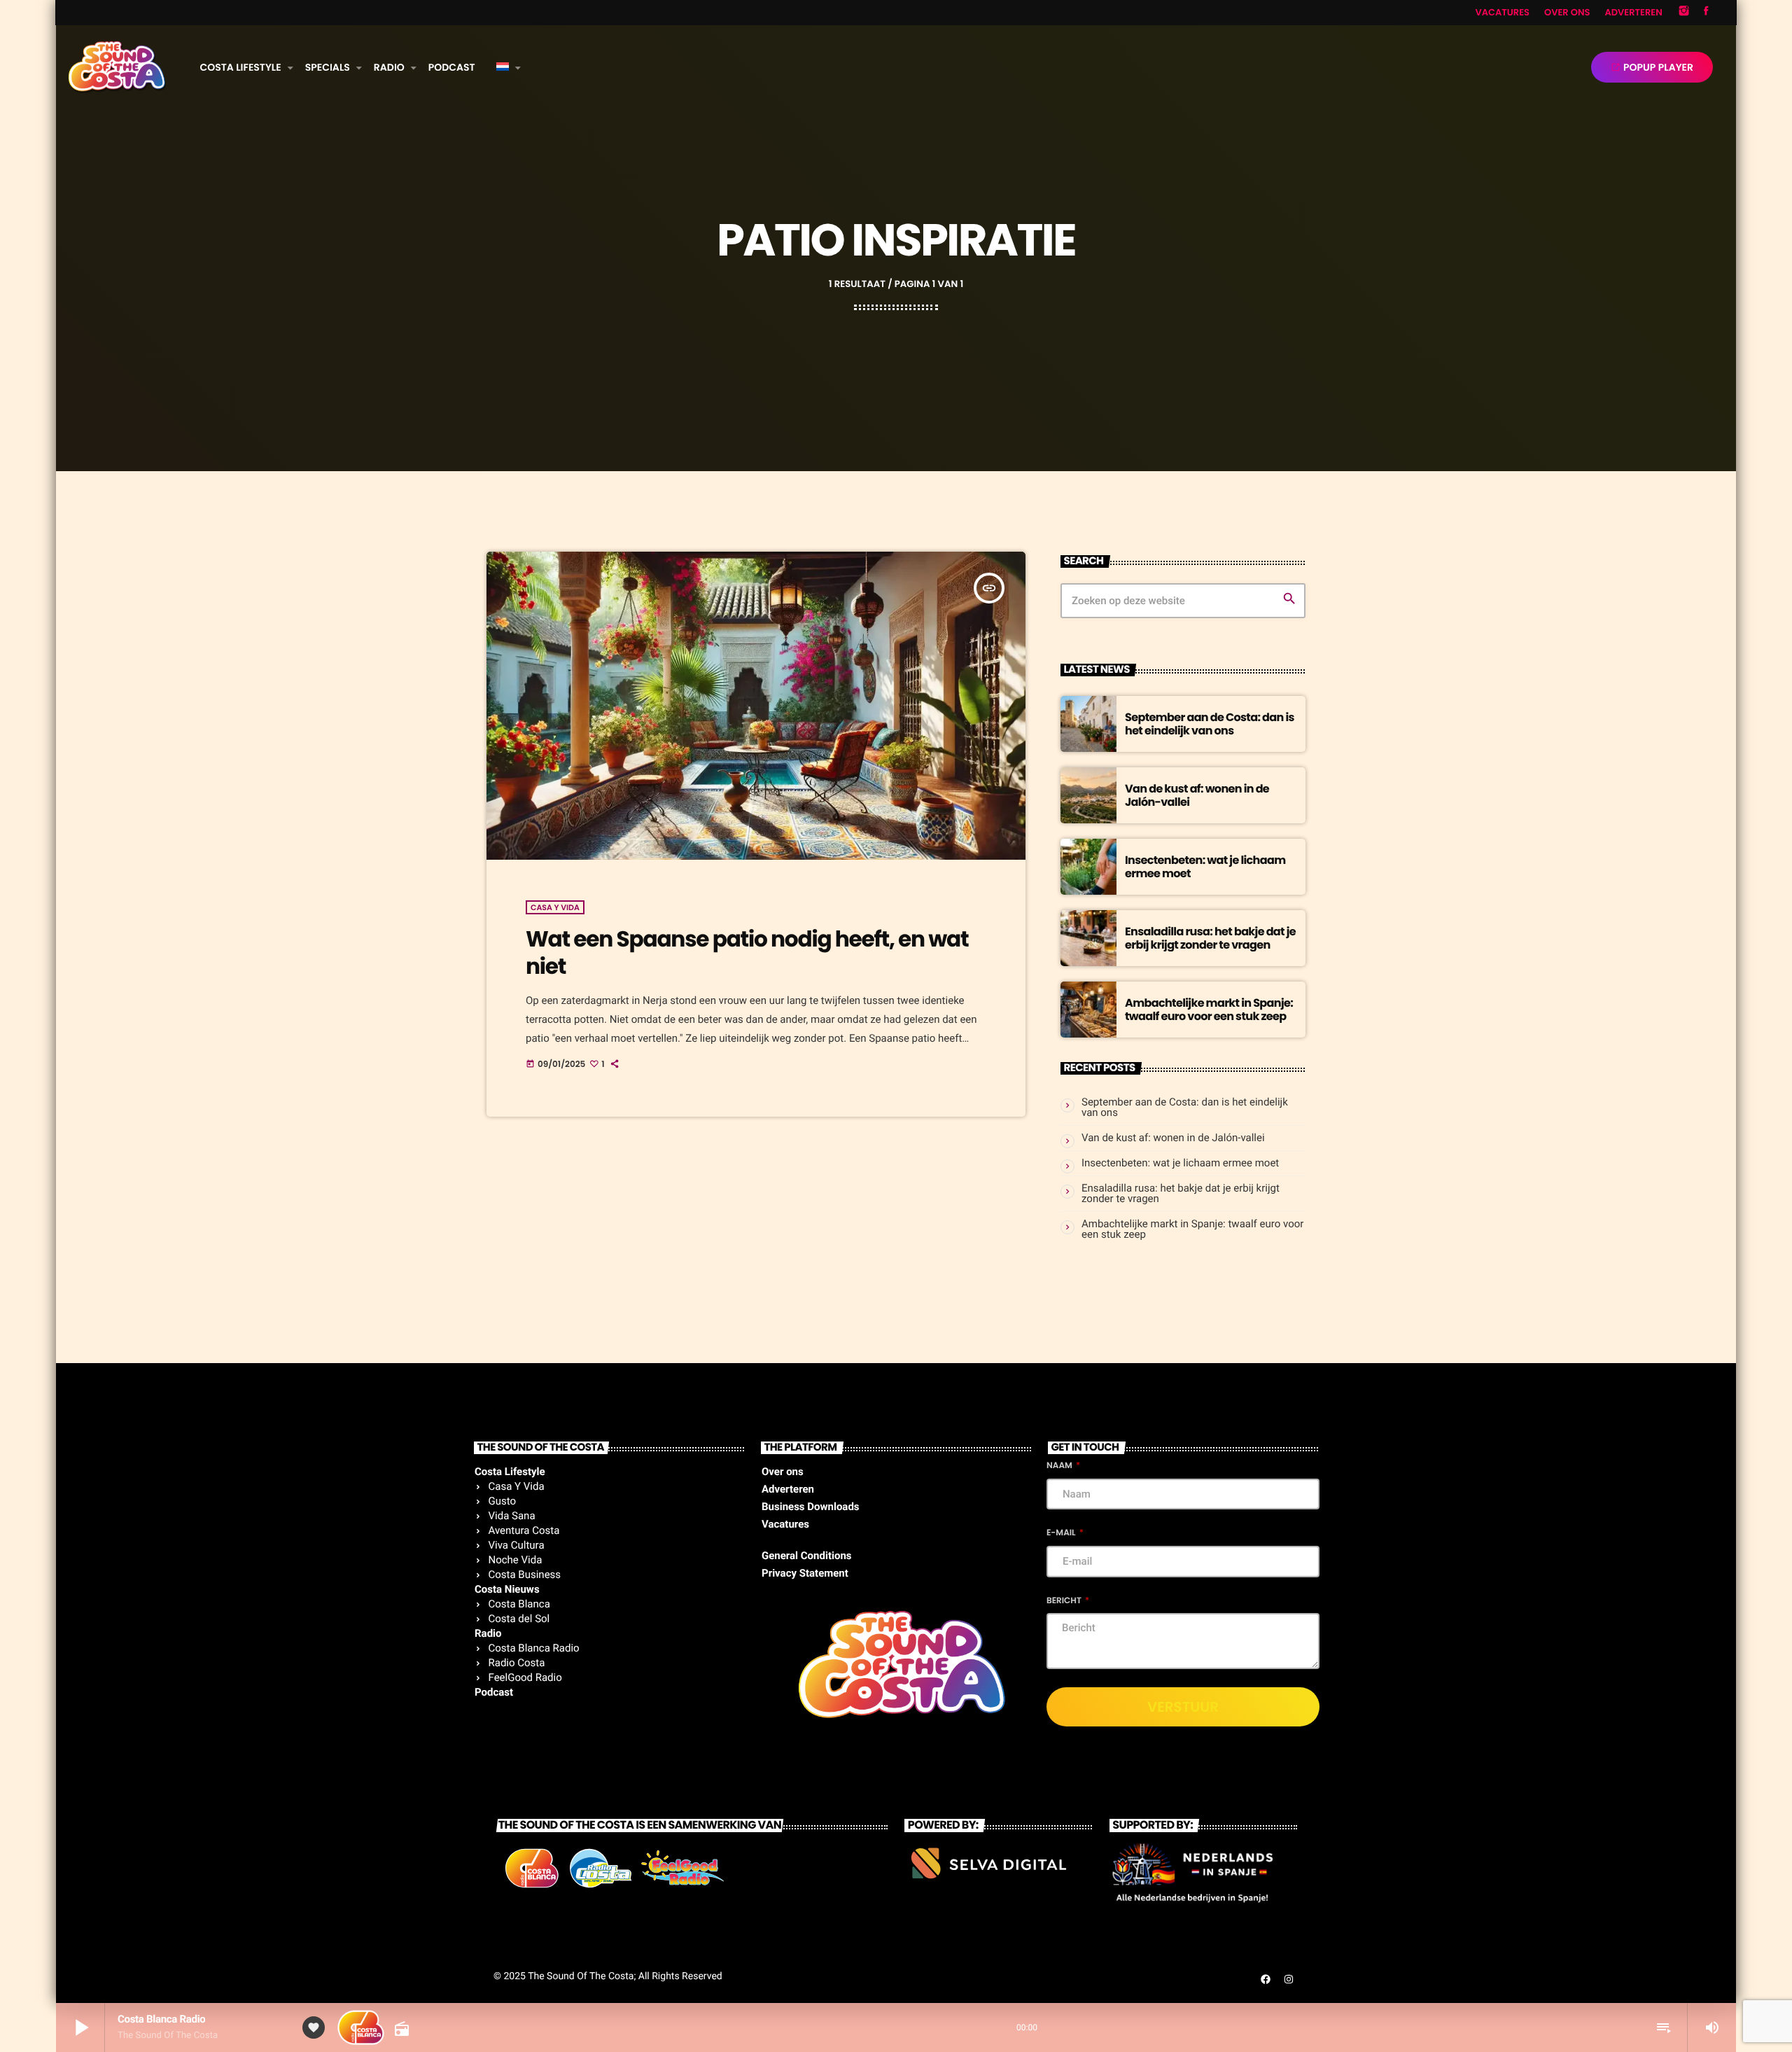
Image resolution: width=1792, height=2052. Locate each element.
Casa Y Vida (555, 907)
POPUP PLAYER (1652, 67)
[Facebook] (1706, 13)
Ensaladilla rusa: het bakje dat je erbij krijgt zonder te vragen (1210, 938)
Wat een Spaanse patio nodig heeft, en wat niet (747, 952)
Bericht (1065, 1601)
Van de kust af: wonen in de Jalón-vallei (1197, 795)
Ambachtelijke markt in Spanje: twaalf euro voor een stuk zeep (1209, 1010)
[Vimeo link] (117, 67)
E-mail (1062, 1533)
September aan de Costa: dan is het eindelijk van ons (1210, 724)
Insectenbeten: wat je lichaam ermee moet (1205, 867)
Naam (1060, 1466)
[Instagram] (1684, 13)
